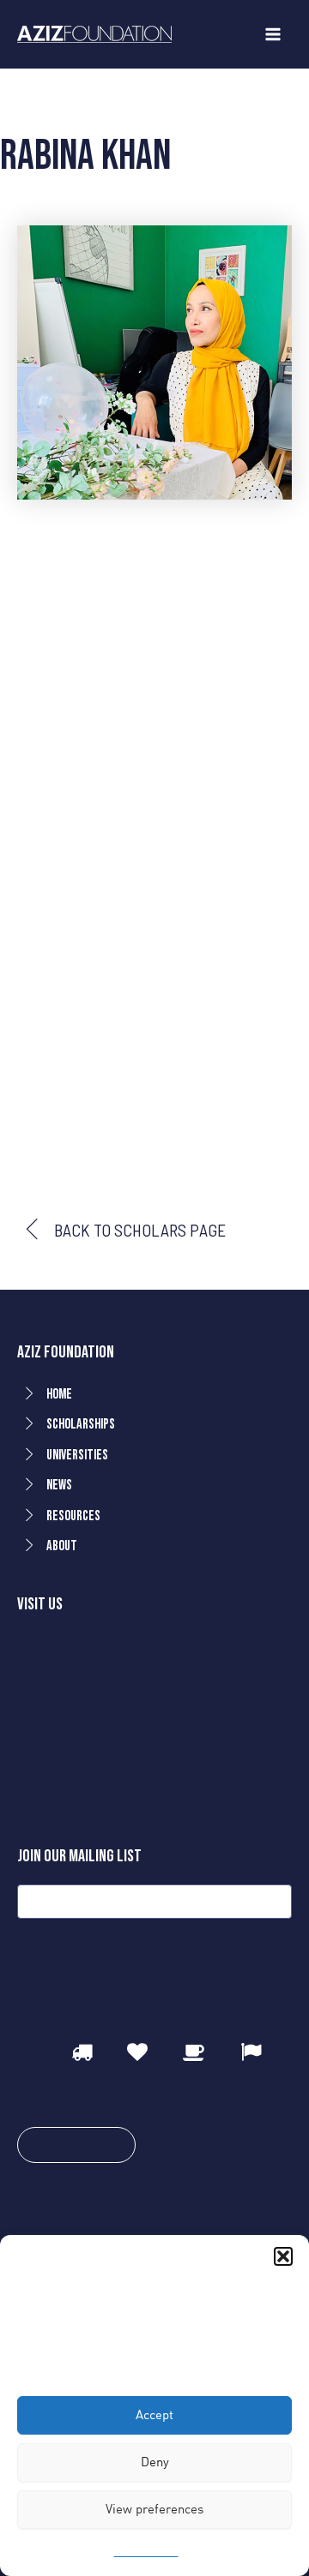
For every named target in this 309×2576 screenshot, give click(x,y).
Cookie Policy (146, 2552)
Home (17, 100)
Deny (155, 2462)
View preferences (154, 2509)
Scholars (72, 100)
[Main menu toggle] (273, 35)
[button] (283, 2256)
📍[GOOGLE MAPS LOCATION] (116, 1773)
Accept (154, 2414)
